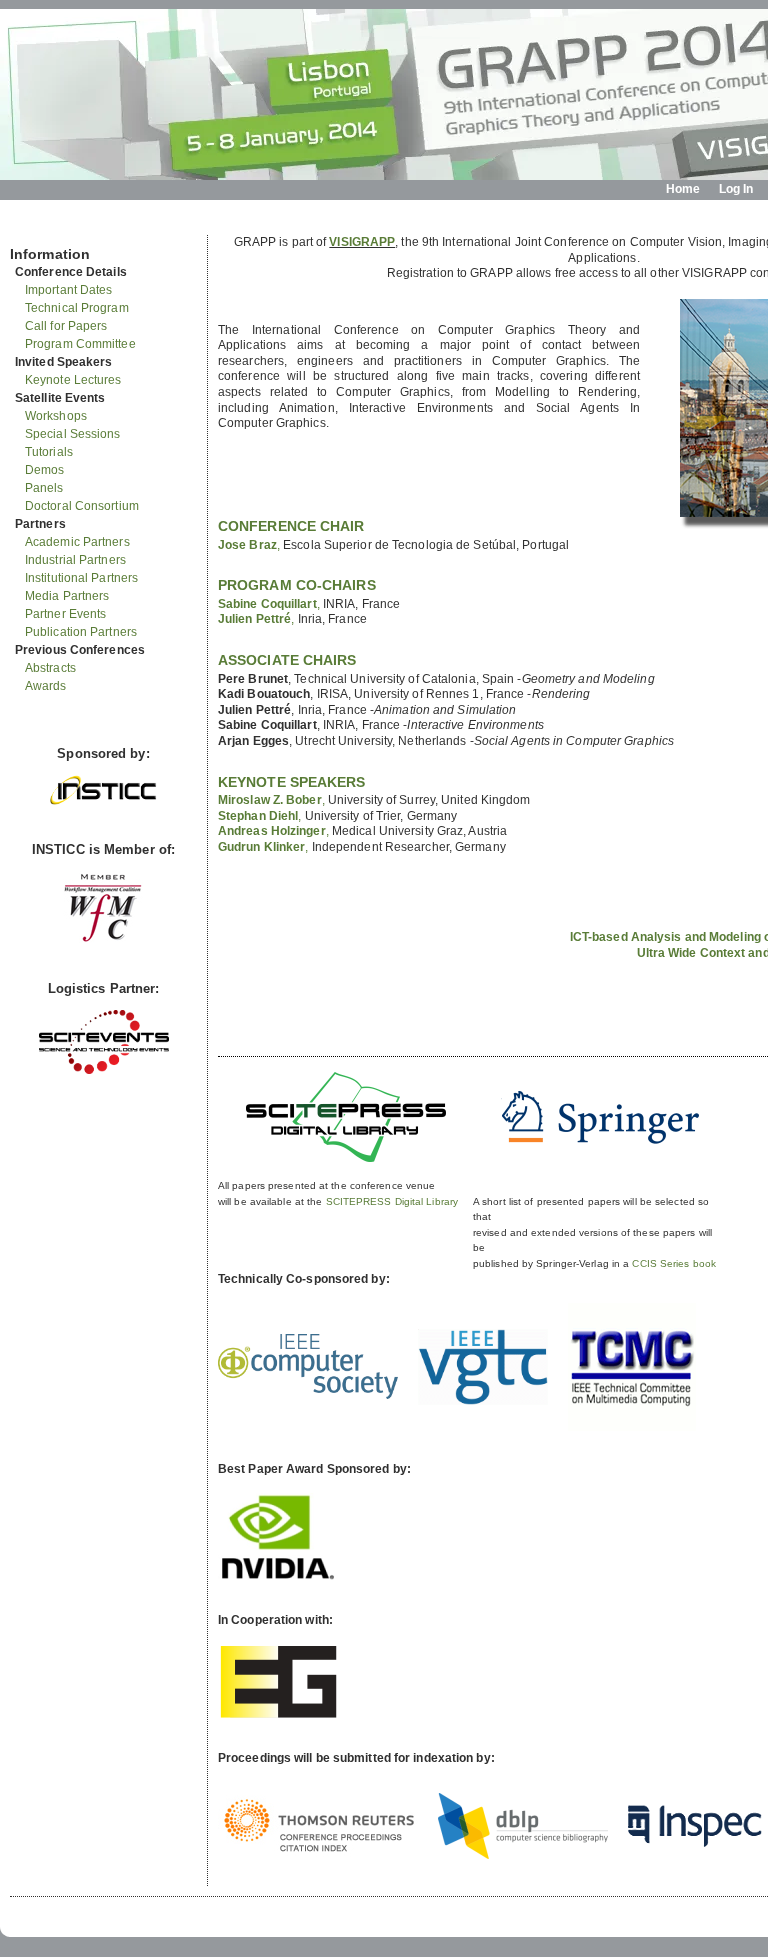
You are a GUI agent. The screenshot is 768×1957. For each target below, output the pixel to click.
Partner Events (65, 614)
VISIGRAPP (362, 242)
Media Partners (67, 596)
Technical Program (77, 308)
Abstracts (50, 668)
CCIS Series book (674, 1263)
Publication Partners (81, 632)
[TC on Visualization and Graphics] (483, 1401)
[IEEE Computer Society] (308, 1395)
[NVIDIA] (278, 1578)
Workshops (56, 416)
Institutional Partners (81, 578)
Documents (31, 227)
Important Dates (69, 290)
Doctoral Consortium (82, 506)
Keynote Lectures (73, 380)
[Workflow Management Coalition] (103, 939)
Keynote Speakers (292, 782)
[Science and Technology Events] (104, 1069)
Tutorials (49, 452)
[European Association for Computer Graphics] (278, 1715)
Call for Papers (66, 326)
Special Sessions (73, 434)
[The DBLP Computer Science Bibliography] (523, 1855)
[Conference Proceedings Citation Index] (318, 1853)
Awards (46, 686)
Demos (45, 470)
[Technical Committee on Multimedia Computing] (632, 1427)
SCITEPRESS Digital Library (392, 1201)
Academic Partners (77, 542)
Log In (736, 189)
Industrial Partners (75, 560)
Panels (44, 488)
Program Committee (80, 344)
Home (683, 189)
